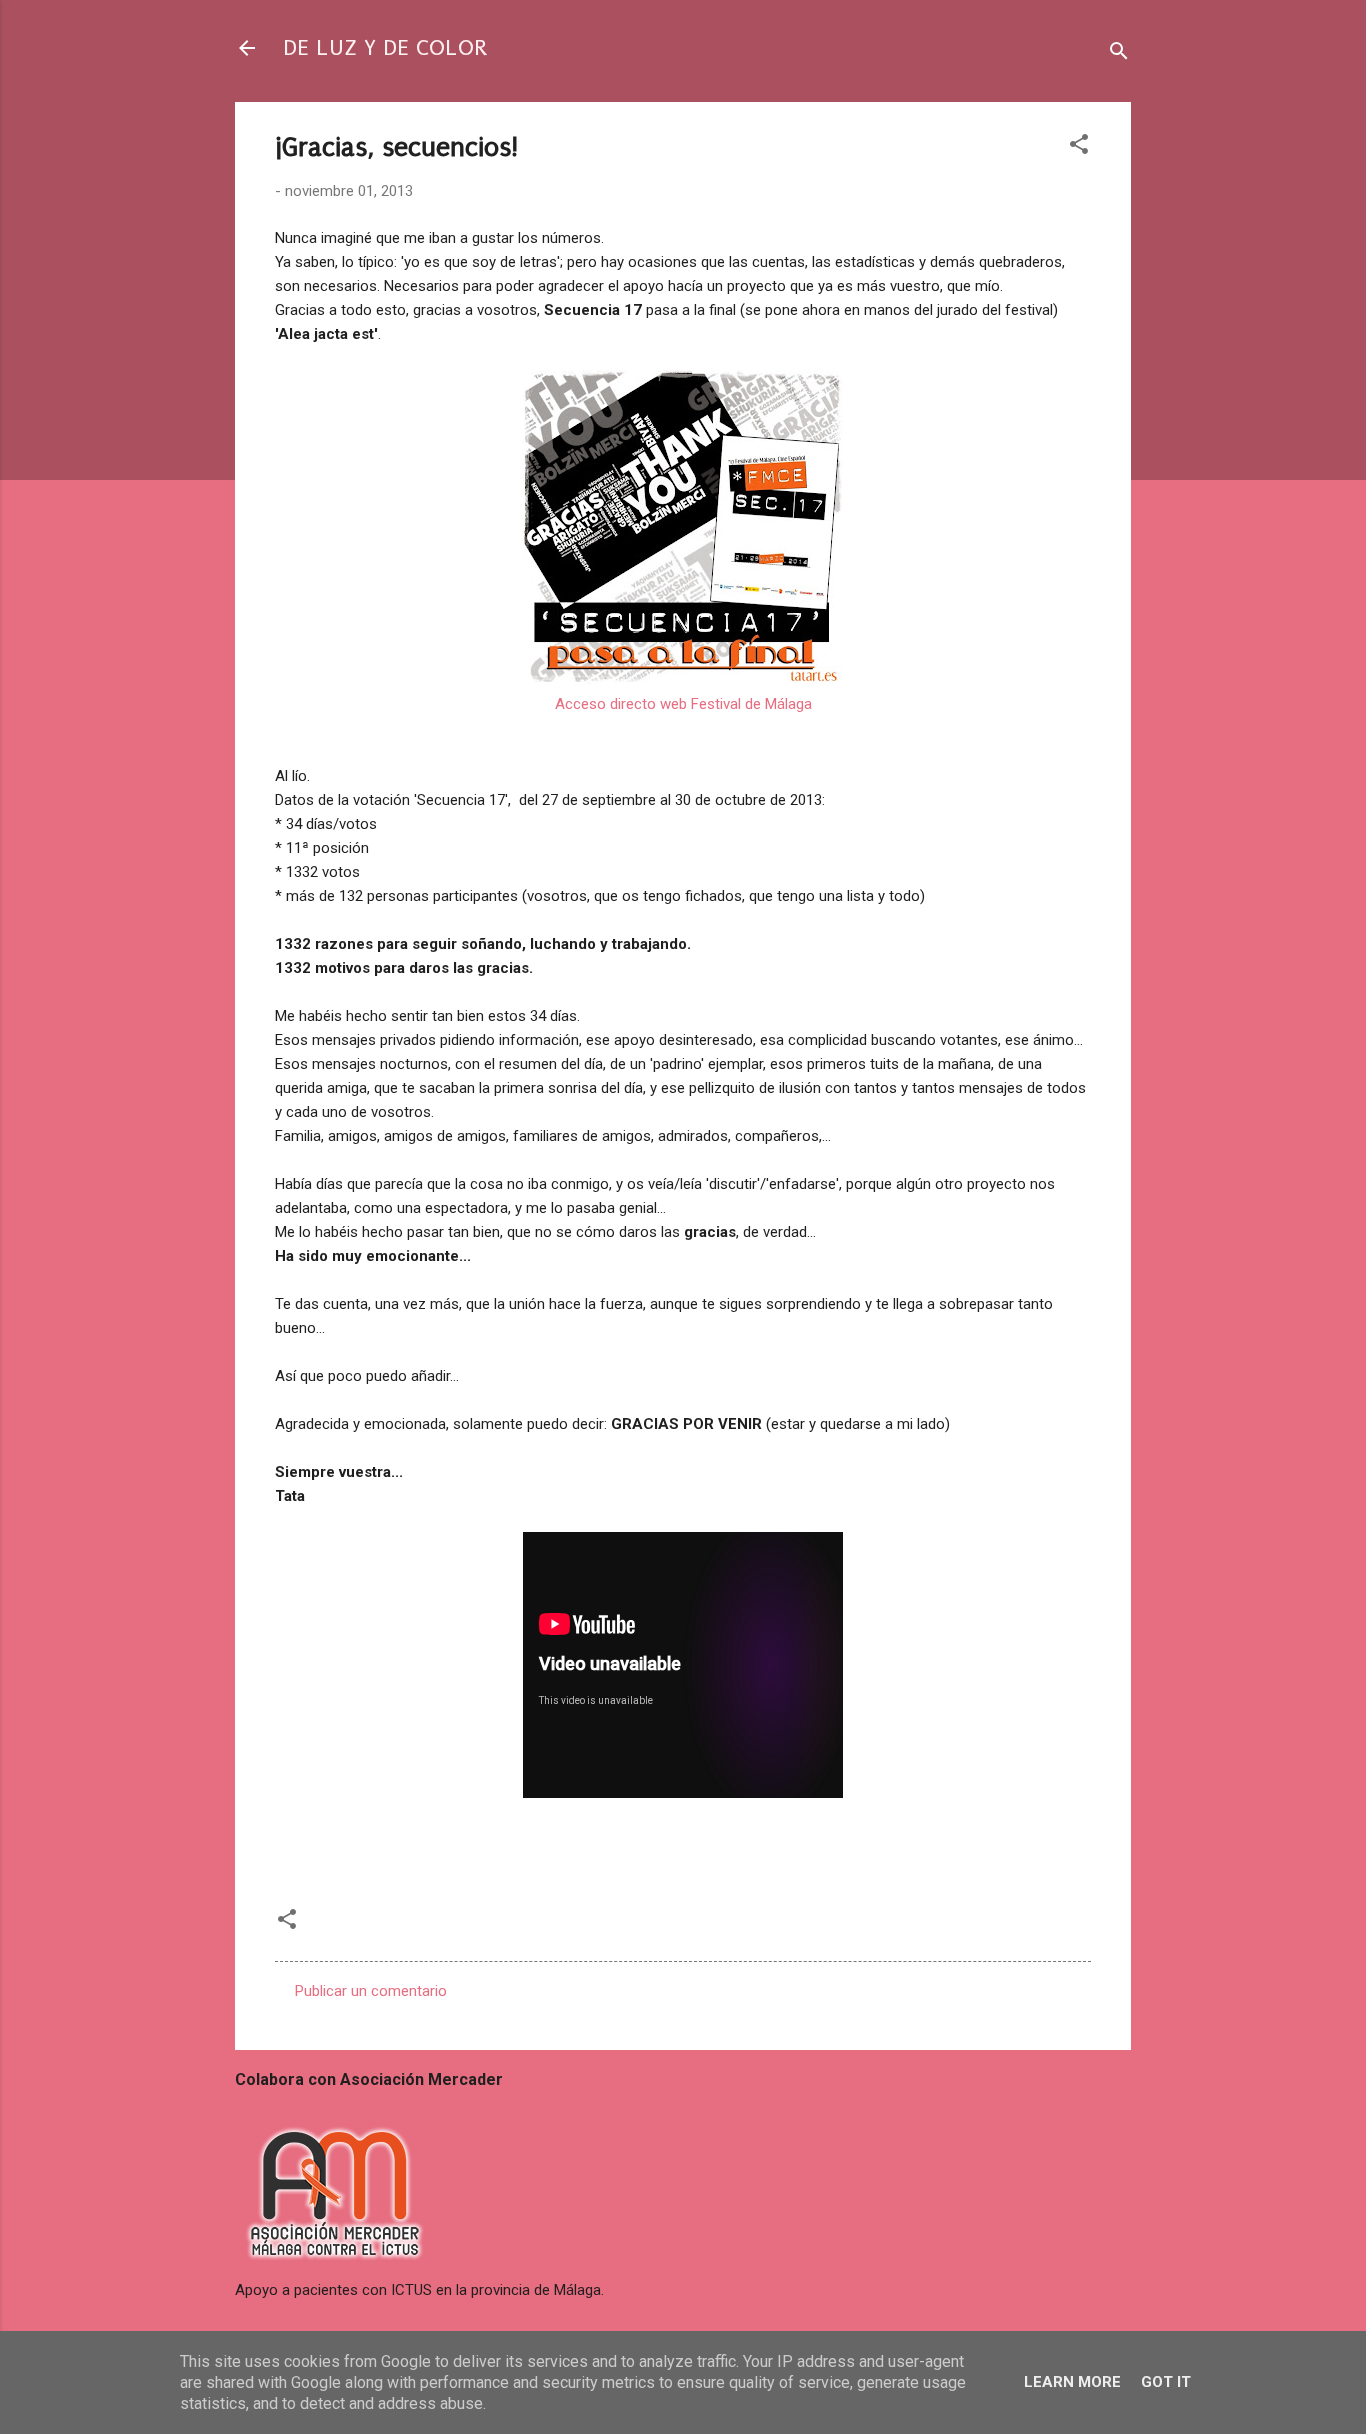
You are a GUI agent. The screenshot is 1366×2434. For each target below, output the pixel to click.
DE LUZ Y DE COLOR (385, 47)
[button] (1079, 147)
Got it (1166, 2382)
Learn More (1072, 2382)
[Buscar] (1119, 54)
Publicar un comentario (371, 1991)
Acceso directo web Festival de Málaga (683, 704)
